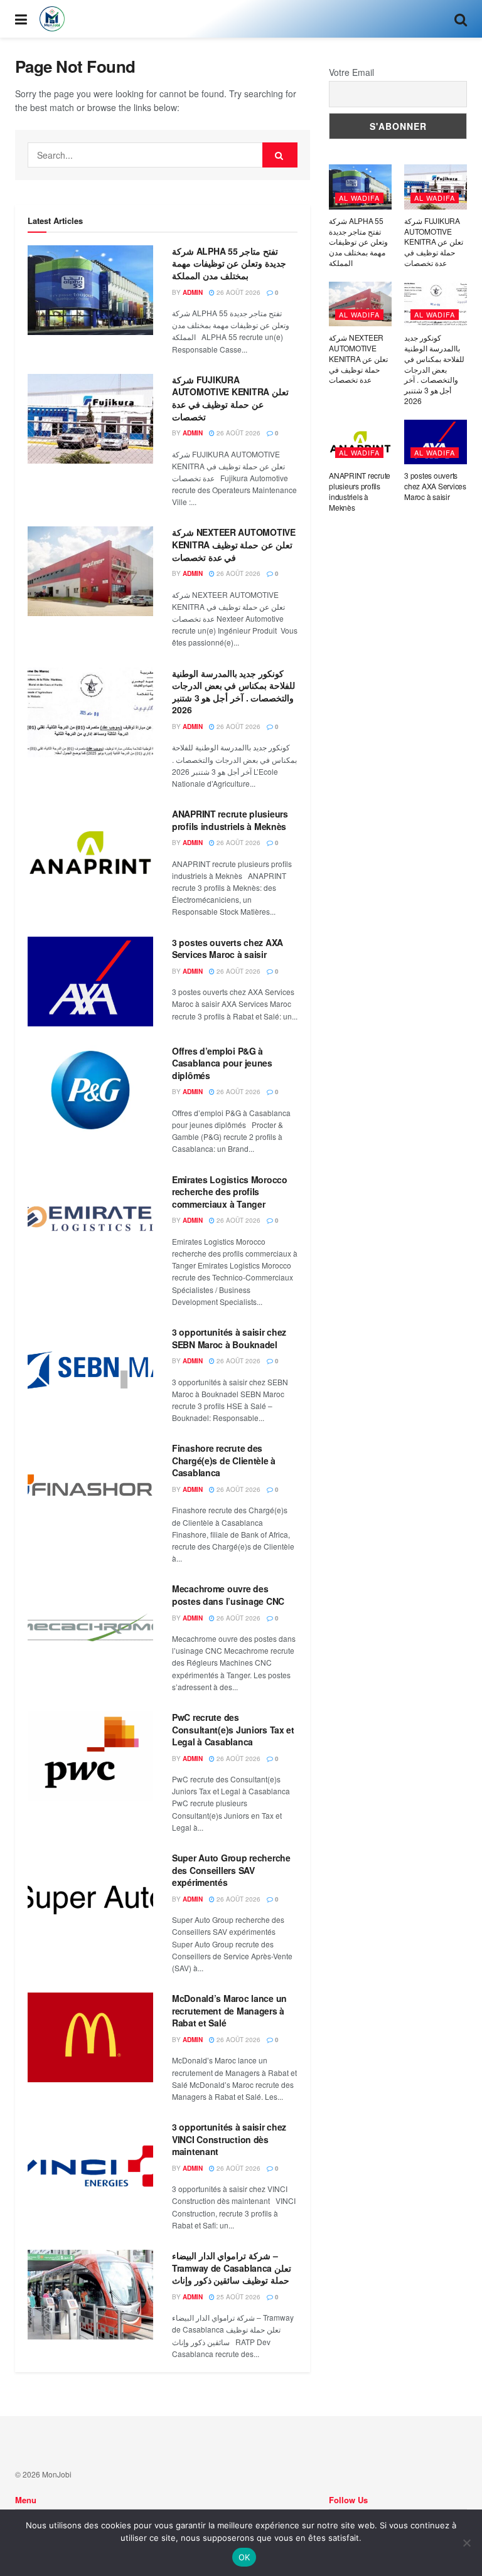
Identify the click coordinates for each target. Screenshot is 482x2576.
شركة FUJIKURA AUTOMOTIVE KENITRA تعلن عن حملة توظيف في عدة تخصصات (230, 398)
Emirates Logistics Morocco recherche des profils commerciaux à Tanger (230, 1192)
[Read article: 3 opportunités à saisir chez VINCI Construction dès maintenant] (90, 2166)
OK (244, 2557)
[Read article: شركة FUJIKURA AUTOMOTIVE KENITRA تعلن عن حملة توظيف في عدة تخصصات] (90, 419)
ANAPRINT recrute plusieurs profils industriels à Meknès (230, 820)
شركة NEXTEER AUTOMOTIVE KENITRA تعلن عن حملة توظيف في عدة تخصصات (234, 544)
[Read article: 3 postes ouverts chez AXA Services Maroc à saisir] (90, 982)
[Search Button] (461, 19)
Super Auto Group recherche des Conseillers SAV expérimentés (231, 1870)
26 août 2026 (238, 292)
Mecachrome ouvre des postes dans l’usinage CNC (228, 1595)
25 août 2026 (238, 2297)
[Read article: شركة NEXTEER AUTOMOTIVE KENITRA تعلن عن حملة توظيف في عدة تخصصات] (90, 571)
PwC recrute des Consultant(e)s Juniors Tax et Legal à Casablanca (233, 1729)
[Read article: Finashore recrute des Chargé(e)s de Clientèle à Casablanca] (90, 1487)
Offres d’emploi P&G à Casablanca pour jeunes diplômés (222, 1063)
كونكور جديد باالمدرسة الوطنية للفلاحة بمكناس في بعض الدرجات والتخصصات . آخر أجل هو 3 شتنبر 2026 (233, 692)
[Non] (466, 2543)
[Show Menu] (21, 19)
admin (193, 292)
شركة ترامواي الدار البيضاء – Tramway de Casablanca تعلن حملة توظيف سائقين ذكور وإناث (232, 2268)
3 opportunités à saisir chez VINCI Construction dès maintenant (229, 2139)
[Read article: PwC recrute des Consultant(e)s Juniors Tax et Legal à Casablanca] (90, 1756)
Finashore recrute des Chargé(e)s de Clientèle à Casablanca (224, 1460)
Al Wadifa (359, 198)
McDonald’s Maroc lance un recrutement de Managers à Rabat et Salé (229, 2010)
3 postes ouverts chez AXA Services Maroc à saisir (228, 949)
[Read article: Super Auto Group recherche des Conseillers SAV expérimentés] (90, 1897)
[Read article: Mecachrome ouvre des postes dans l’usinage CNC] (90, 1628)
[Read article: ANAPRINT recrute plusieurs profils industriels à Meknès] (90, 853)
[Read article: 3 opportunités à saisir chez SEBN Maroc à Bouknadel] (90, 1371)
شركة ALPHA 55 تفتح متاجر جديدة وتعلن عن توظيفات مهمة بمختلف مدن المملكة (229, 263)
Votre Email (351, 72)
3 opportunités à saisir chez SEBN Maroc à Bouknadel (229, 1338)
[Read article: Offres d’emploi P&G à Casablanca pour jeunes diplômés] (90, 1090)
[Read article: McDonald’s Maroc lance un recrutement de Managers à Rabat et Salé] (90, 2037)
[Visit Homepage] (52, 19)
